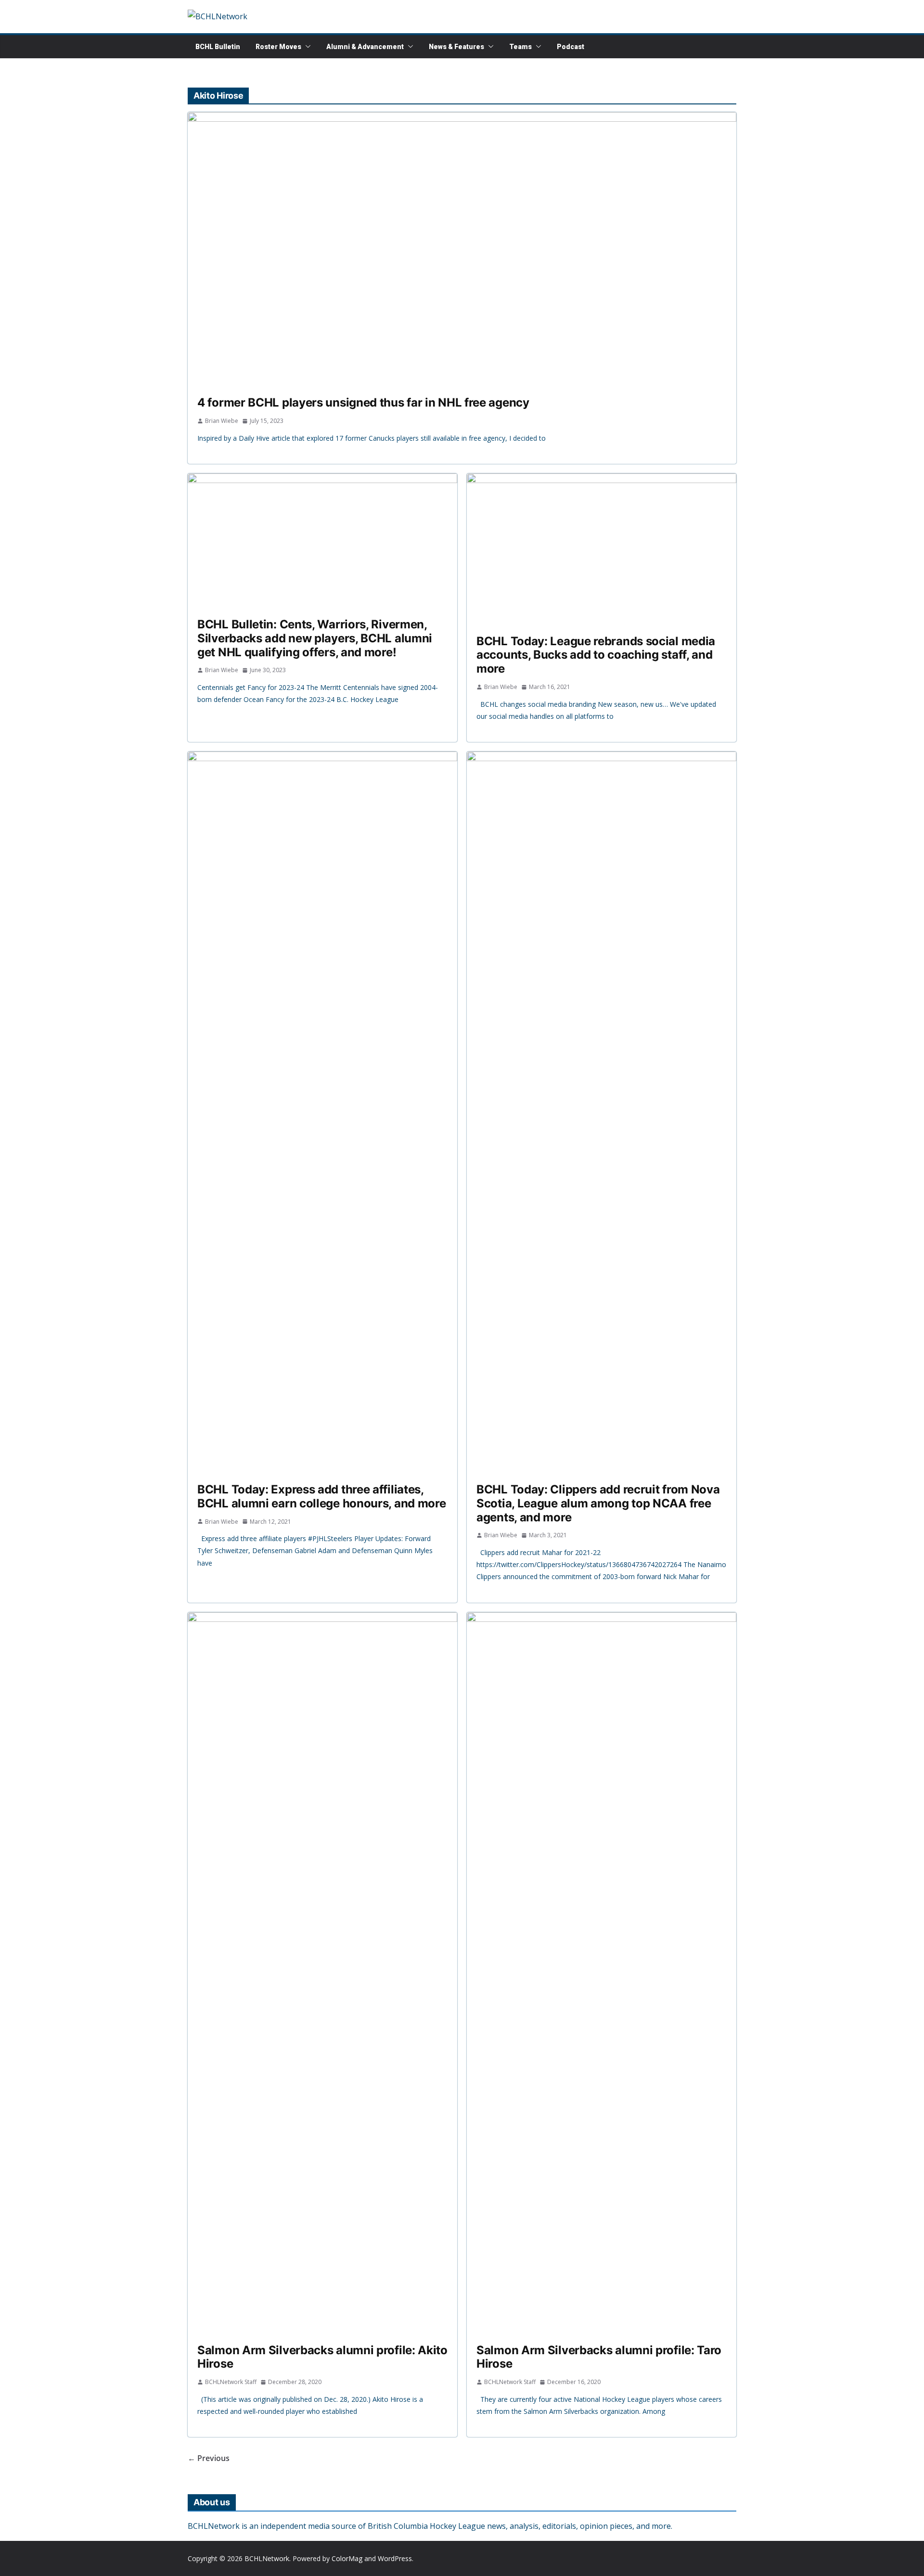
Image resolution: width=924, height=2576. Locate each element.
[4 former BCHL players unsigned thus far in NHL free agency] (462, 249)
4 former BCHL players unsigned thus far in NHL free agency (363, 402)
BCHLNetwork (267, 2558)
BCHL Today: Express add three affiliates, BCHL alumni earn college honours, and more (321, 1496)
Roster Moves (278, 47)
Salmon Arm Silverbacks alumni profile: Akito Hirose (322, 2357)
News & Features (456, 47)
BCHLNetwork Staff (231, 2382)
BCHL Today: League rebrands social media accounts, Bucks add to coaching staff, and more (596, 655)
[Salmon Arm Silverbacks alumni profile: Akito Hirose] (322, 1973)
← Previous (209, 2458)
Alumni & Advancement (365, 47)
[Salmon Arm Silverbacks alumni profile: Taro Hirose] (602, 1973)
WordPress (395, 2558)
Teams (520, 47)
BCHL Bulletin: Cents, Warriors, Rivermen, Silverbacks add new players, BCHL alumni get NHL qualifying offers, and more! (315, 638)
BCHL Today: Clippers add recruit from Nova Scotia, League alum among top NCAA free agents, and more (598, 1503)
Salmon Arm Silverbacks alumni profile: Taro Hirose (599, 2357)
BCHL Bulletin (218, 47)
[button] (306, 47)
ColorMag (347, 2558)
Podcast (571, 47)
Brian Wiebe (222, 421)
